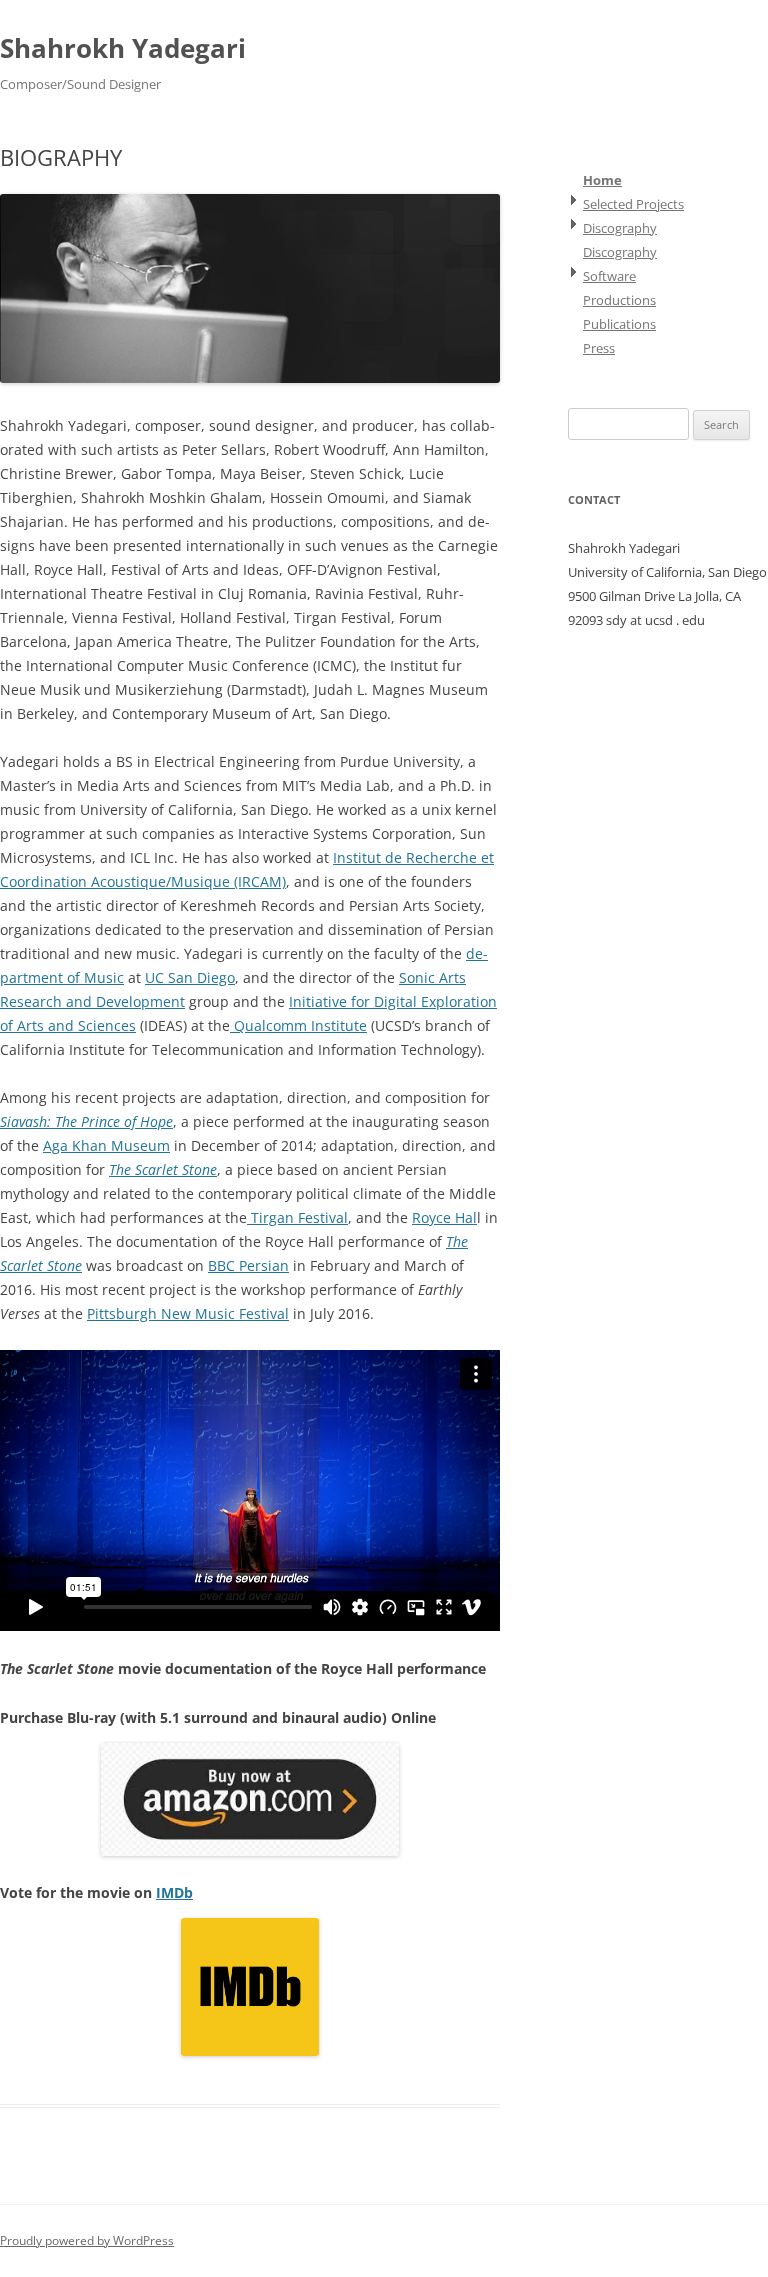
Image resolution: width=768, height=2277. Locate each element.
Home (602, 180)
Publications (619, 324)
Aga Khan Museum (106, 1145)
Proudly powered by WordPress (87, 2240)
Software (609, 276)
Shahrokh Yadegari (123, 48)
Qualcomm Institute (298, 1025)
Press (599, 348)
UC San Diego (190, 977)
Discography (620, 228)
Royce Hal (444, 1217)
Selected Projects (633, 204)
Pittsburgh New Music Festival (188, 1313)
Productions (619, 300)
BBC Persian (248, 1265)
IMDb (174, 1892)
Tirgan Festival (297, 1217)
